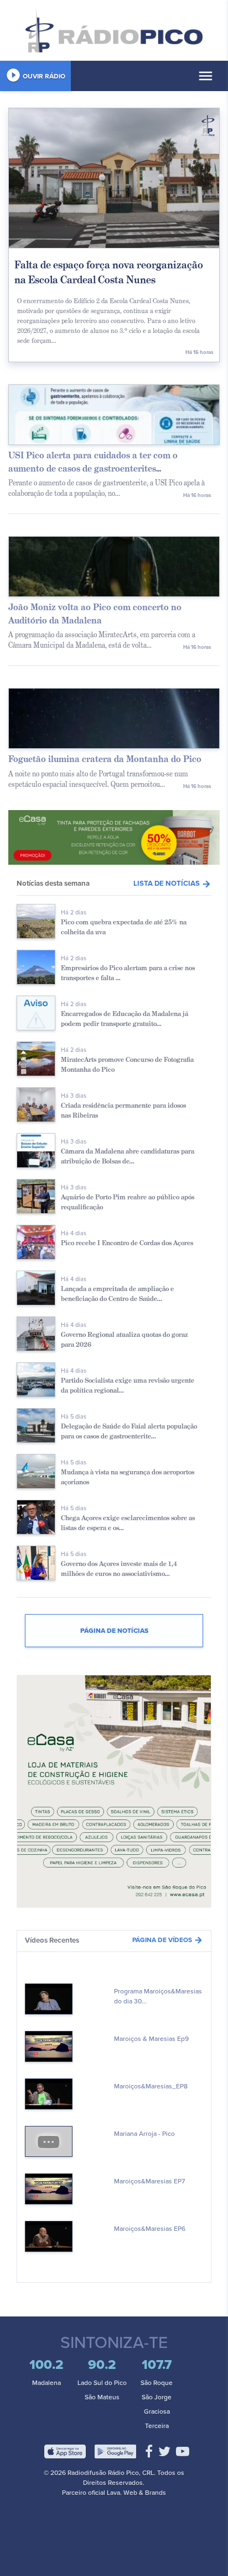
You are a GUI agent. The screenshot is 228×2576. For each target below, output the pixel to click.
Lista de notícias (172, 884)
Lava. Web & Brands (136, 2493)
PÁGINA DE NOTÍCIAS (114, 1631)
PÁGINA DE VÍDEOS (168, 1940)
